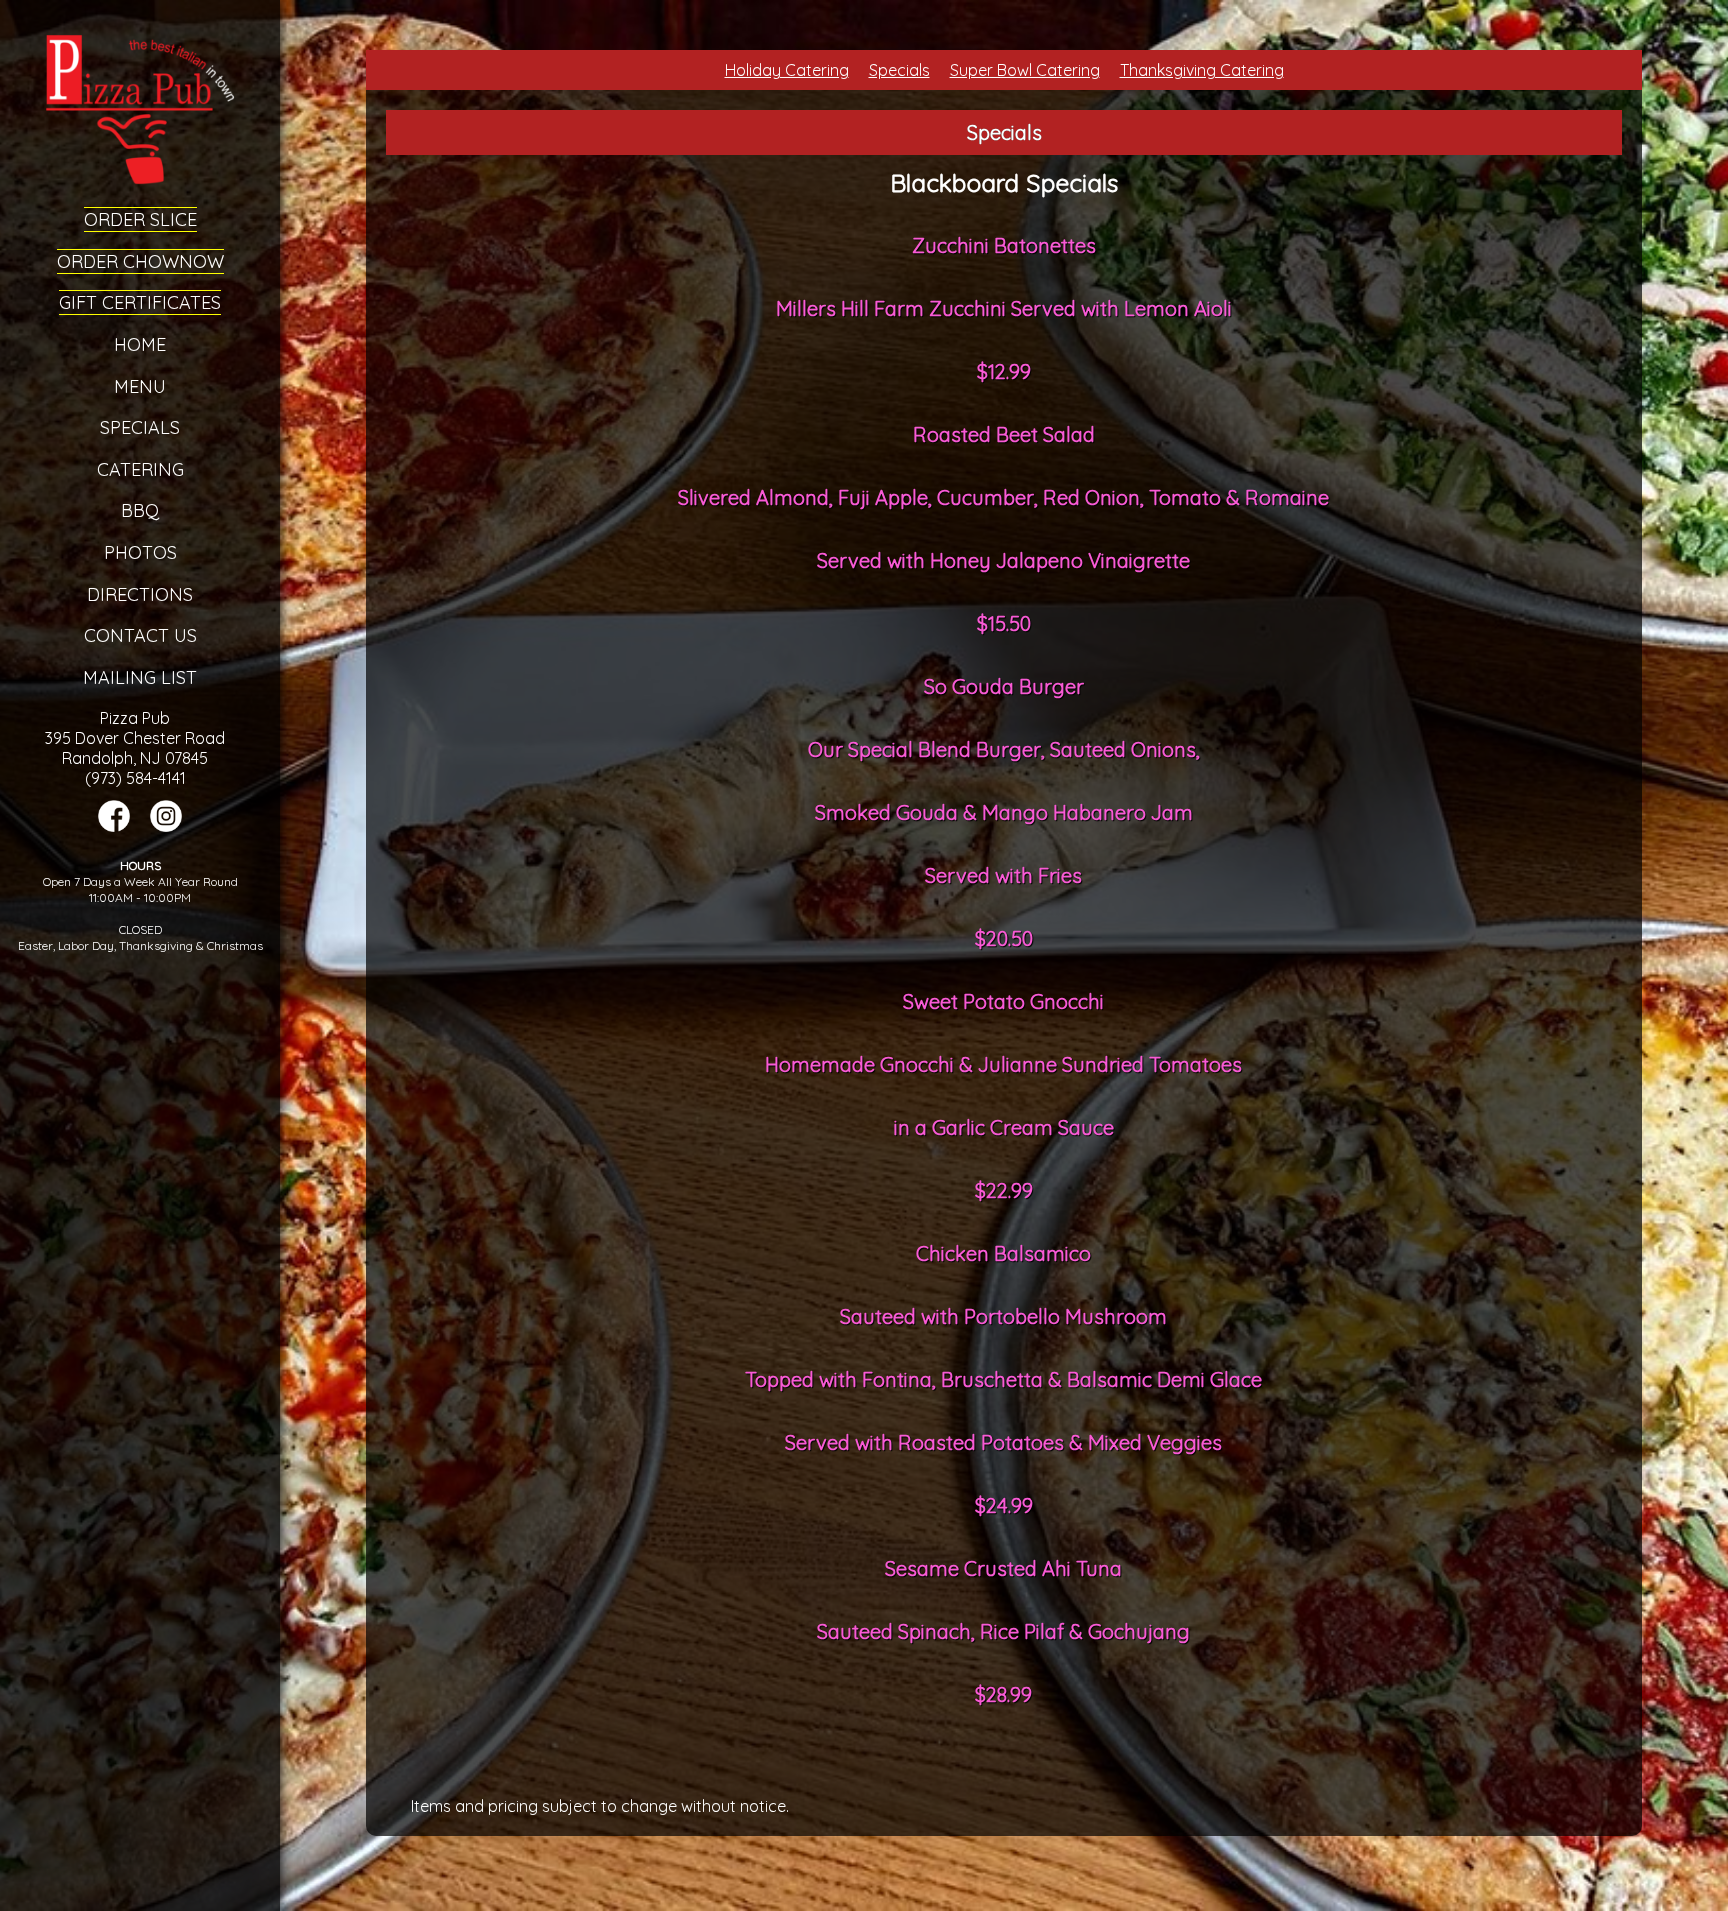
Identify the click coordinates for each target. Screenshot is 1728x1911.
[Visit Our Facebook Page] (114, 826)
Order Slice (140, 219)
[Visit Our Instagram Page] (166, 826)
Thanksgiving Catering (1202, 70)
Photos (140, 552)
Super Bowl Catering (1025, 70)
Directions (140, 594)
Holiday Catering (787, 70)
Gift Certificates (140, 302)
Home (140, 344)
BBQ (140, 510)
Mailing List (140, 677)
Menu (140, 386)
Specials (140, 427)
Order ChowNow (140, 261)
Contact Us (140, 635)
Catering (140, 469)
